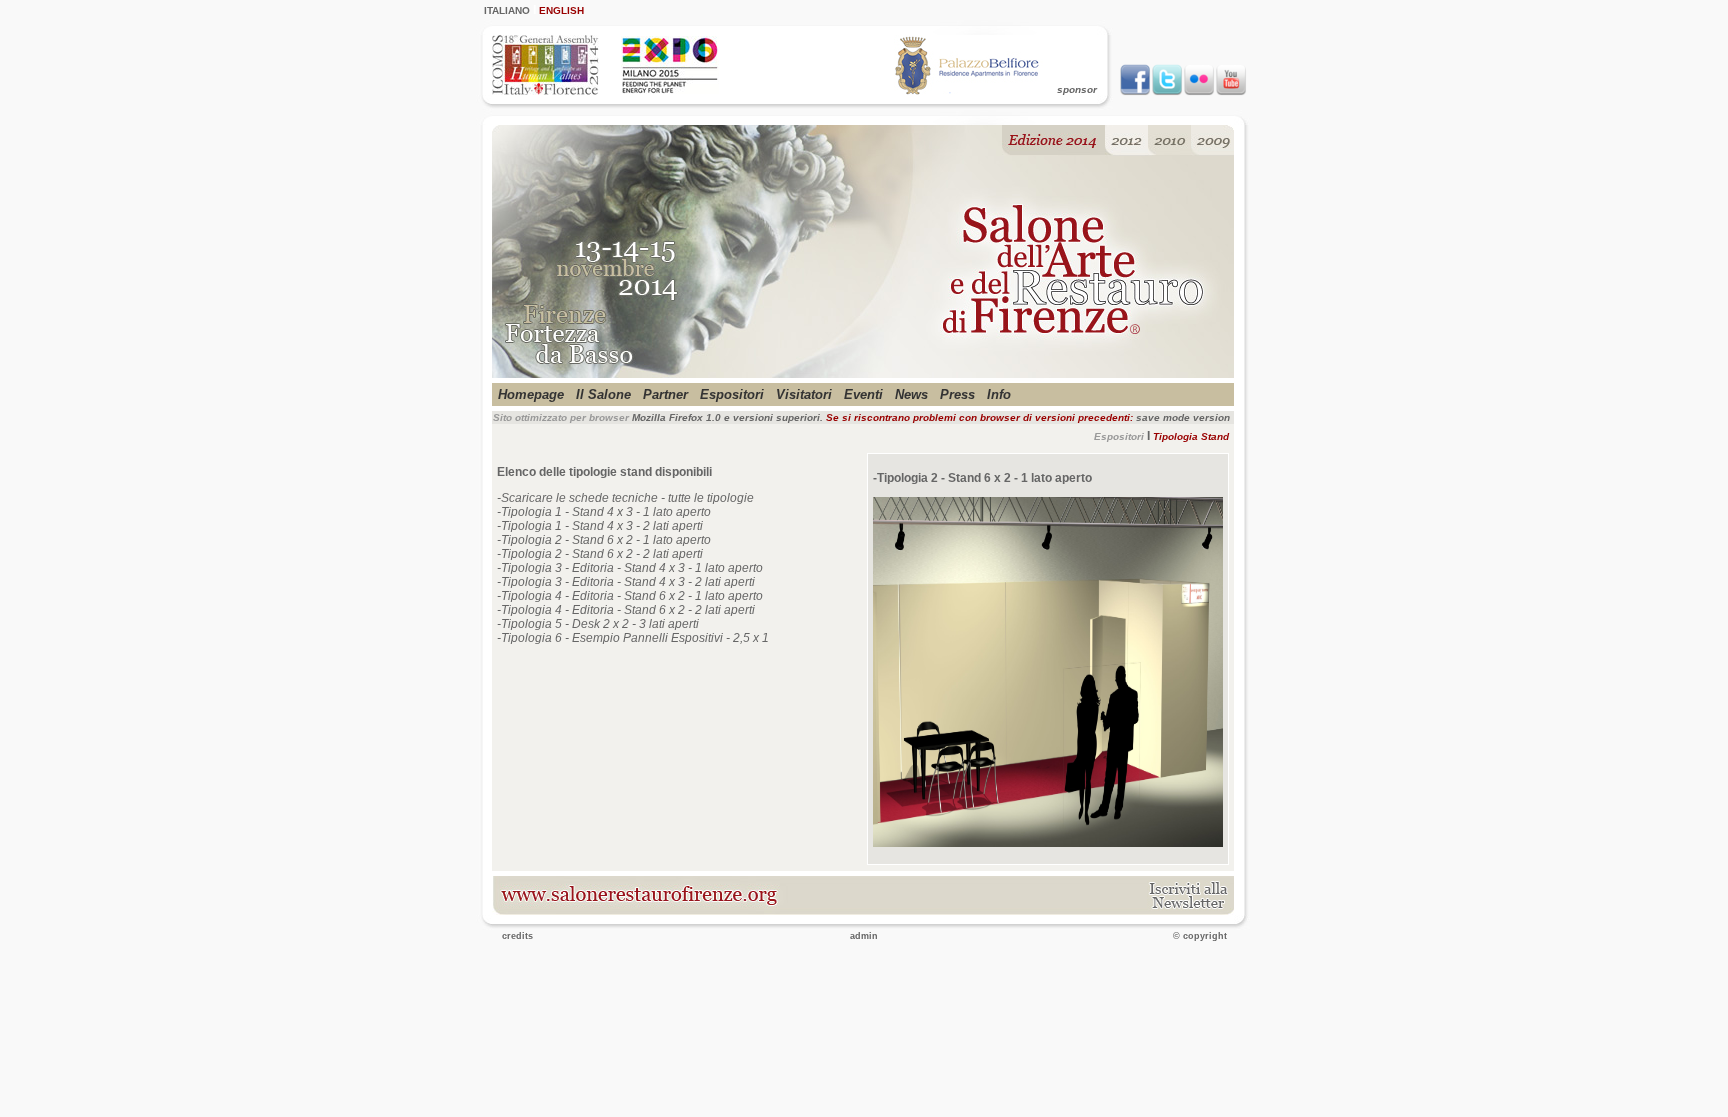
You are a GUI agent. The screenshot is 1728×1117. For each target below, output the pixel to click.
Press (957, 394)
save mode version (1183, 417)
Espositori (732, 394)
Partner (665, 394)
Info (999, 394)
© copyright (1200, 936)
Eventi (863, 394)
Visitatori (804, 394)
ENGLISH (561, 10)
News (911, 394)
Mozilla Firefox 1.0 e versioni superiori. (727, 417)
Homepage (531, 394)
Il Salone (603, 394)
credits (517, 936)
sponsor (1077, 89)
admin (864, 936)
